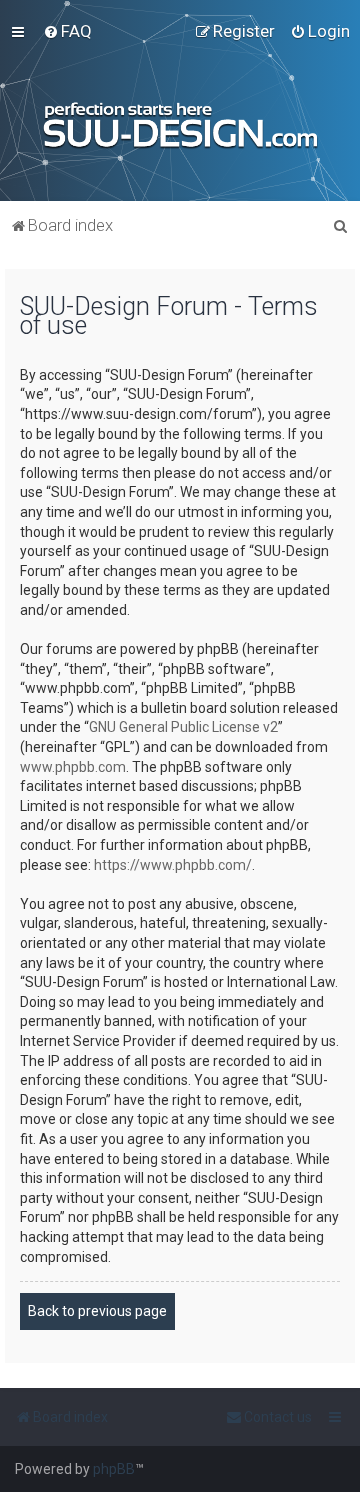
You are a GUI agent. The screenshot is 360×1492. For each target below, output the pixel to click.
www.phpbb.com (73, 767)
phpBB (114, 1469)
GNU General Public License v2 (183, 727)
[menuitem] (67, 31)
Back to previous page (97, 1311)
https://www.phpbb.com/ (173, 865)
